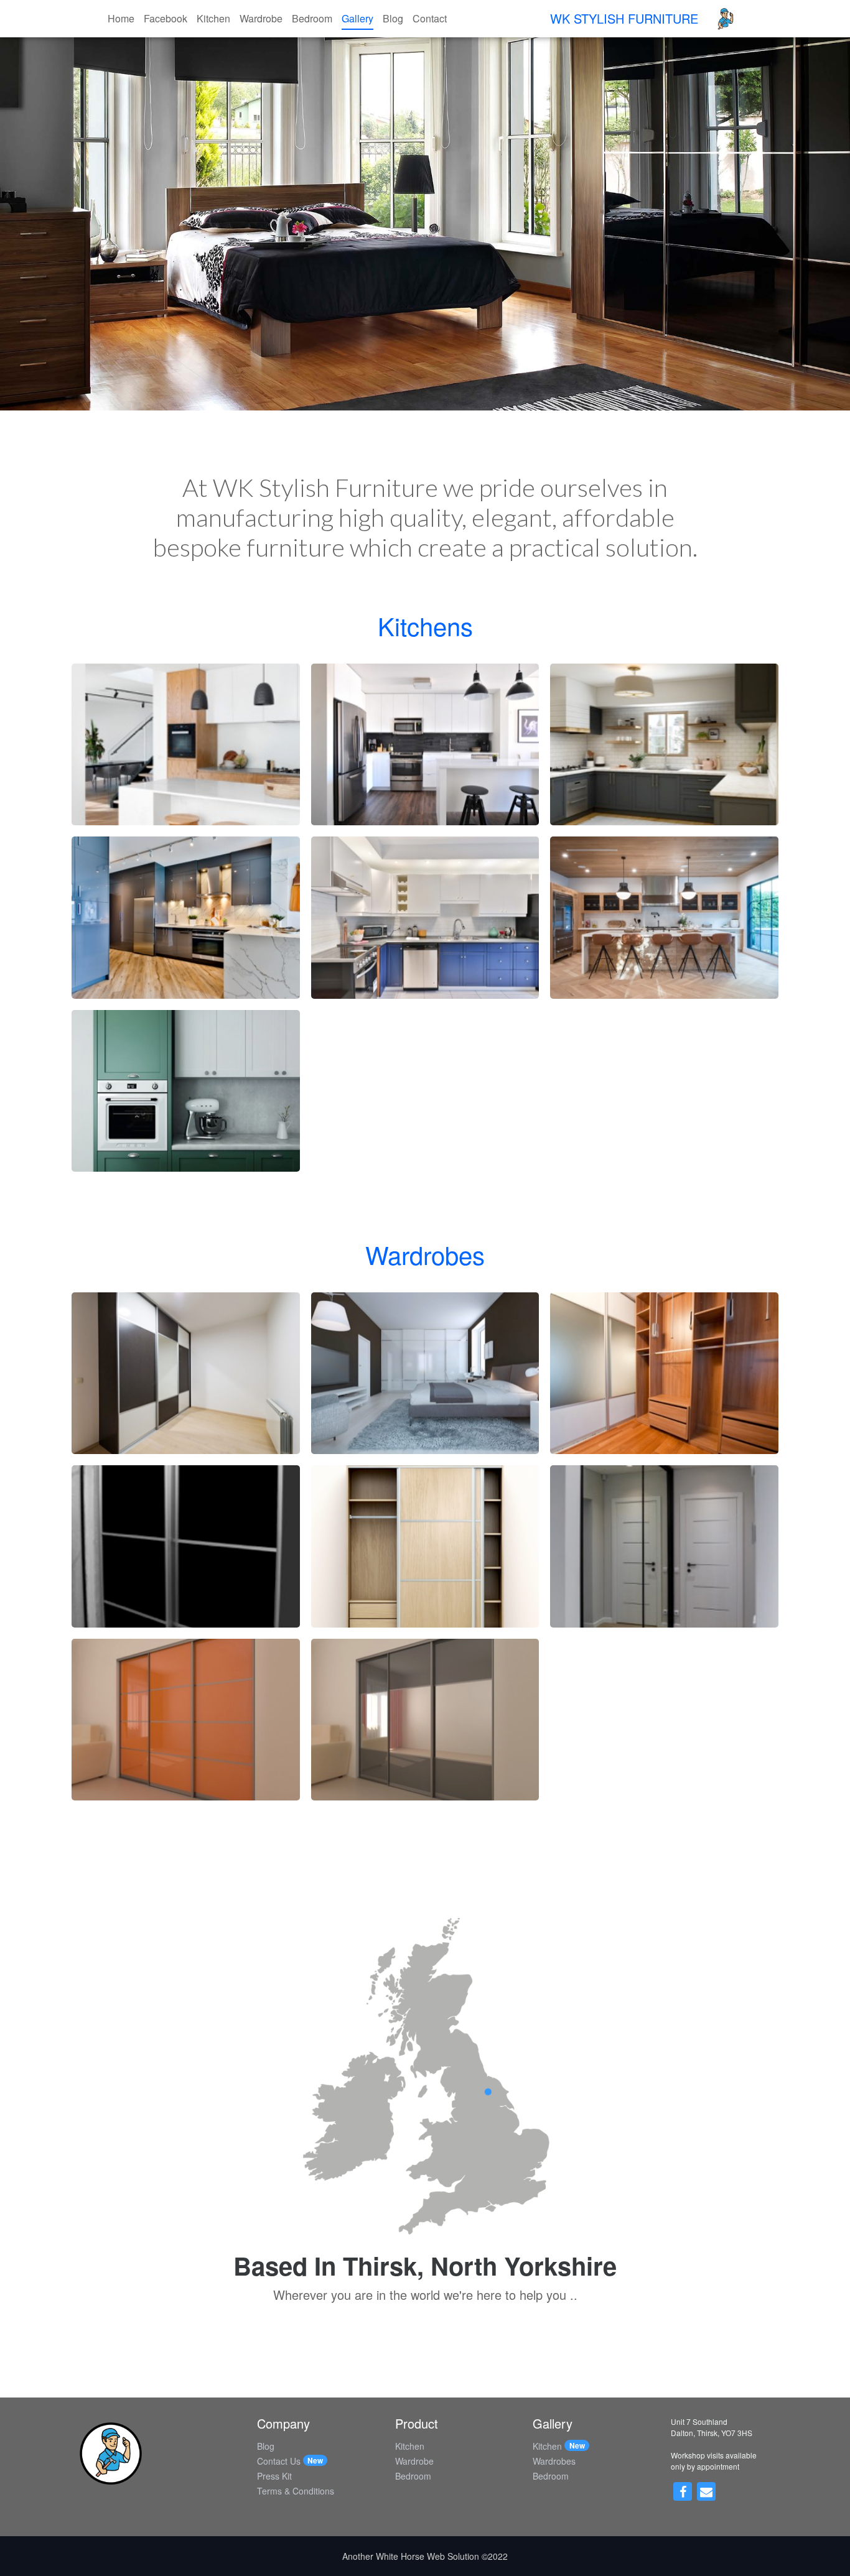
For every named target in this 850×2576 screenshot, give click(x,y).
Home (121, 18)
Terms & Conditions (296, 2491)
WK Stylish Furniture (624, 18)
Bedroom (312, 18)
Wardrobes (554, 2461)
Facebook (166, 18)
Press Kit (274, 2476)
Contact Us (279, 2461)
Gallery (357, 18)
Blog (393, 18)
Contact (430, 18)
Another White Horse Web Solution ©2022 (425, 2556)
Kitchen (213, 18)
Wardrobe (261, 18)
